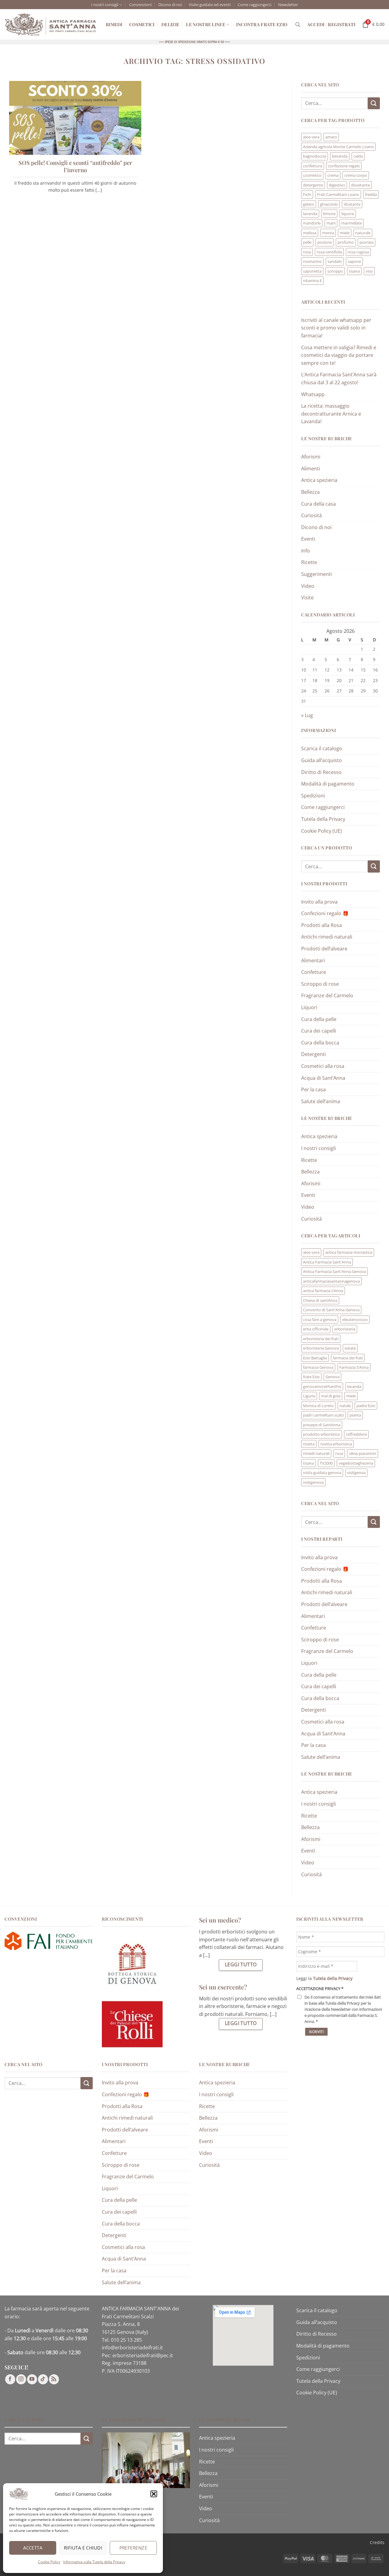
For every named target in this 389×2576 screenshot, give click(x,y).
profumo (346, 242)
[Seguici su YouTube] (32, 2379)
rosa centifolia (329, 252)
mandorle (312, 223)
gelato (309, 204)
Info (306, 551)
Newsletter (288, 5)
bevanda (340, 156)
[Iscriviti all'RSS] (54, 2379)
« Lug (307, 715)
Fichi (307, 194)
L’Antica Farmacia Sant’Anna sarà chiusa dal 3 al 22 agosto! (339, 378)
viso (369, 271)
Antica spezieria (319, 480)
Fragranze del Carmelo (327, 995)
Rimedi (114, 24)
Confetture (314, 972)
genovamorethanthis (322, 1386)
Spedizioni (313, 796)
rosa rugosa (358, 252)
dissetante (360, 185)
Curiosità (312, 515)
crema (333, 175)
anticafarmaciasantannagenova (331, 1281)
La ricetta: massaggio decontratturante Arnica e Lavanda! (331, 414)
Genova (332, 1377)
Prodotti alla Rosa (322, 925)
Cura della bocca (320, 1043)
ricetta (309, 1444)
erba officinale (316, 1329)
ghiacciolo (329, 204)
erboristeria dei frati (321, 1339)
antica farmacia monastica (349, 1252)
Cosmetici (142, 24)
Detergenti (313, 1054)
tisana (354, 271)
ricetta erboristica (336, 1444)
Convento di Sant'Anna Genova (331, 1310)
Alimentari (313, 960)
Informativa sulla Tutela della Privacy (94, 2562)
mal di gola (331, 1396)
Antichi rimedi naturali (327, 937)
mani (331, 223)
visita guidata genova (322, 1473)
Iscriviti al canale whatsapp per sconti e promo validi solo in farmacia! (336, 328)
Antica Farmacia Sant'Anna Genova (334, 1271)
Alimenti (311, 469)
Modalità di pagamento (328, 784)
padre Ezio (366, 1406)
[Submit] (374, 103)
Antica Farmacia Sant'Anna (327, 1262)
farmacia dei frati (348, 1358)
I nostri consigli (105, 5)
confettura (313, 166)
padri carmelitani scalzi (323, 1415)
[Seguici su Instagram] (21, 2379)
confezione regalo (344, 166)
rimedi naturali (316, 1453)
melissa (310, 233)
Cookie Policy (49, 2562)
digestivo (337, 185)
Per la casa (313, 1089)
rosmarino (312, 261)
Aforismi (311, 457)
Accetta (33, 2548)
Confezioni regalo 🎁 (325, 913)
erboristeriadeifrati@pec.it (143, 2355)
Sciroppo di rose (320, 984)
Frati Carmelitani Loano (338, 194)
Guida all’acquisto (322, 760)
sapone (354, 261)
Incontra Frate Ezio (262, 24)
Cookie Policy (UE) (322, 831)
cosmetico (312, 175)
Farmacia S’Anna (354, 1367)
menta (328, 233)
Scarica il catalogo (322, 748)
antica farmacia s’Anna (323, 1291)
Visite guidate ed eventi (210, 5)
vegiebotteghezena (356, 1463)
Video (308, 586)
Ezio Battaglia (315, 1358)
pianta (355, 1415)
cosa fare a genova (320, 1319)
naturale (363, 233)
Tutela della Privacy (323, 819)
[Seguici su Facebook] (10, 2379)
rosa (307, 252)
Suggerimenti (317, 574)
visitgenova (313, 1482)
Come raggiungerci (255, 5)
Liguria (309, 1396)
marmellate (352, 223)
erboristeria (345, 1329)
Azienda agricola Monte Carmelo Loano (338, 147)
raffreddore (356, 1434)
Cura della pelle (319, 1019)
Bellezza (310, 492)
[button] (154, 2494)
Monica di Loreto (318, 1406)
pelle (307, 242)
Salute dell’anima (321, 1101)
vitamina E (312, 281)
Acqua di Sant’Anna (323, 1078)
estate (350, 1348)
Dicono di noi (170, 5)
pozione (325, 242)
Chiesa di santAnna (320, 1300)
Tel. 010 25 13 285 (122, 2340)
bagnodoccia (315, 156)
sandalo (335, 261)
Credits (377, 2542)
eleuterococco (355, 1319)
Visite (307, 598)
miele (345, 233)
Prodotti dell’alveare (324, 949)
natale (345, 1406)
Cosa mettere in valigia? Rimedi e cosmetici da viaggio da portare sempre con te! (339, 355)
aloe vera (311, 137)
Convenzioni (140, 5)
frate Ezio (311, 1377)
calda (358, 156)
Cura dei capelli (319, 1031)
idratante (352, 204)
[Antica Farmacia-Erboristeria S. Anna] (51, 25)
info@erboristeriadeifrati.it (132, 2348)
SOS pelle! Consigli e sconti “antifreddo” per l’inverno (75, 166)
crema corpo (356, 175)
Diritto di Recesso (321, 772)
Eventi (308, 539)
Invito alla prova (319, 902)
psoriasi (367, 242)
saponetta (312, 271)
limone (329, 214)
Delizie (170, 24)
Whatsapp (313, 394)
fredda (371, 194)
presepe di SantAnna (322, 1425)
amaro (331, 137)
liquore (348, 214)
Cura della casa (318, 504)
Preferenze (133, 2548)
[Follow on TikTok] (43, 2379)
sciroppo (335, 271)
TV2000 (326, 1463)
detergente (313, 185)
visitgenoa (356, 1473)
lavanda (310, 214)
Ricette (309, 562)
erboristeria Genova (321, 1348)
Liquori (309, 1007)
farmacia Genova (318, 1367)
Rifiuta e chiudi (83, 2548)
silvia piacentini (363, 1453)
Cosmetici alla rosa (323, 1066)
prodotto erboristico (322, 1434)
